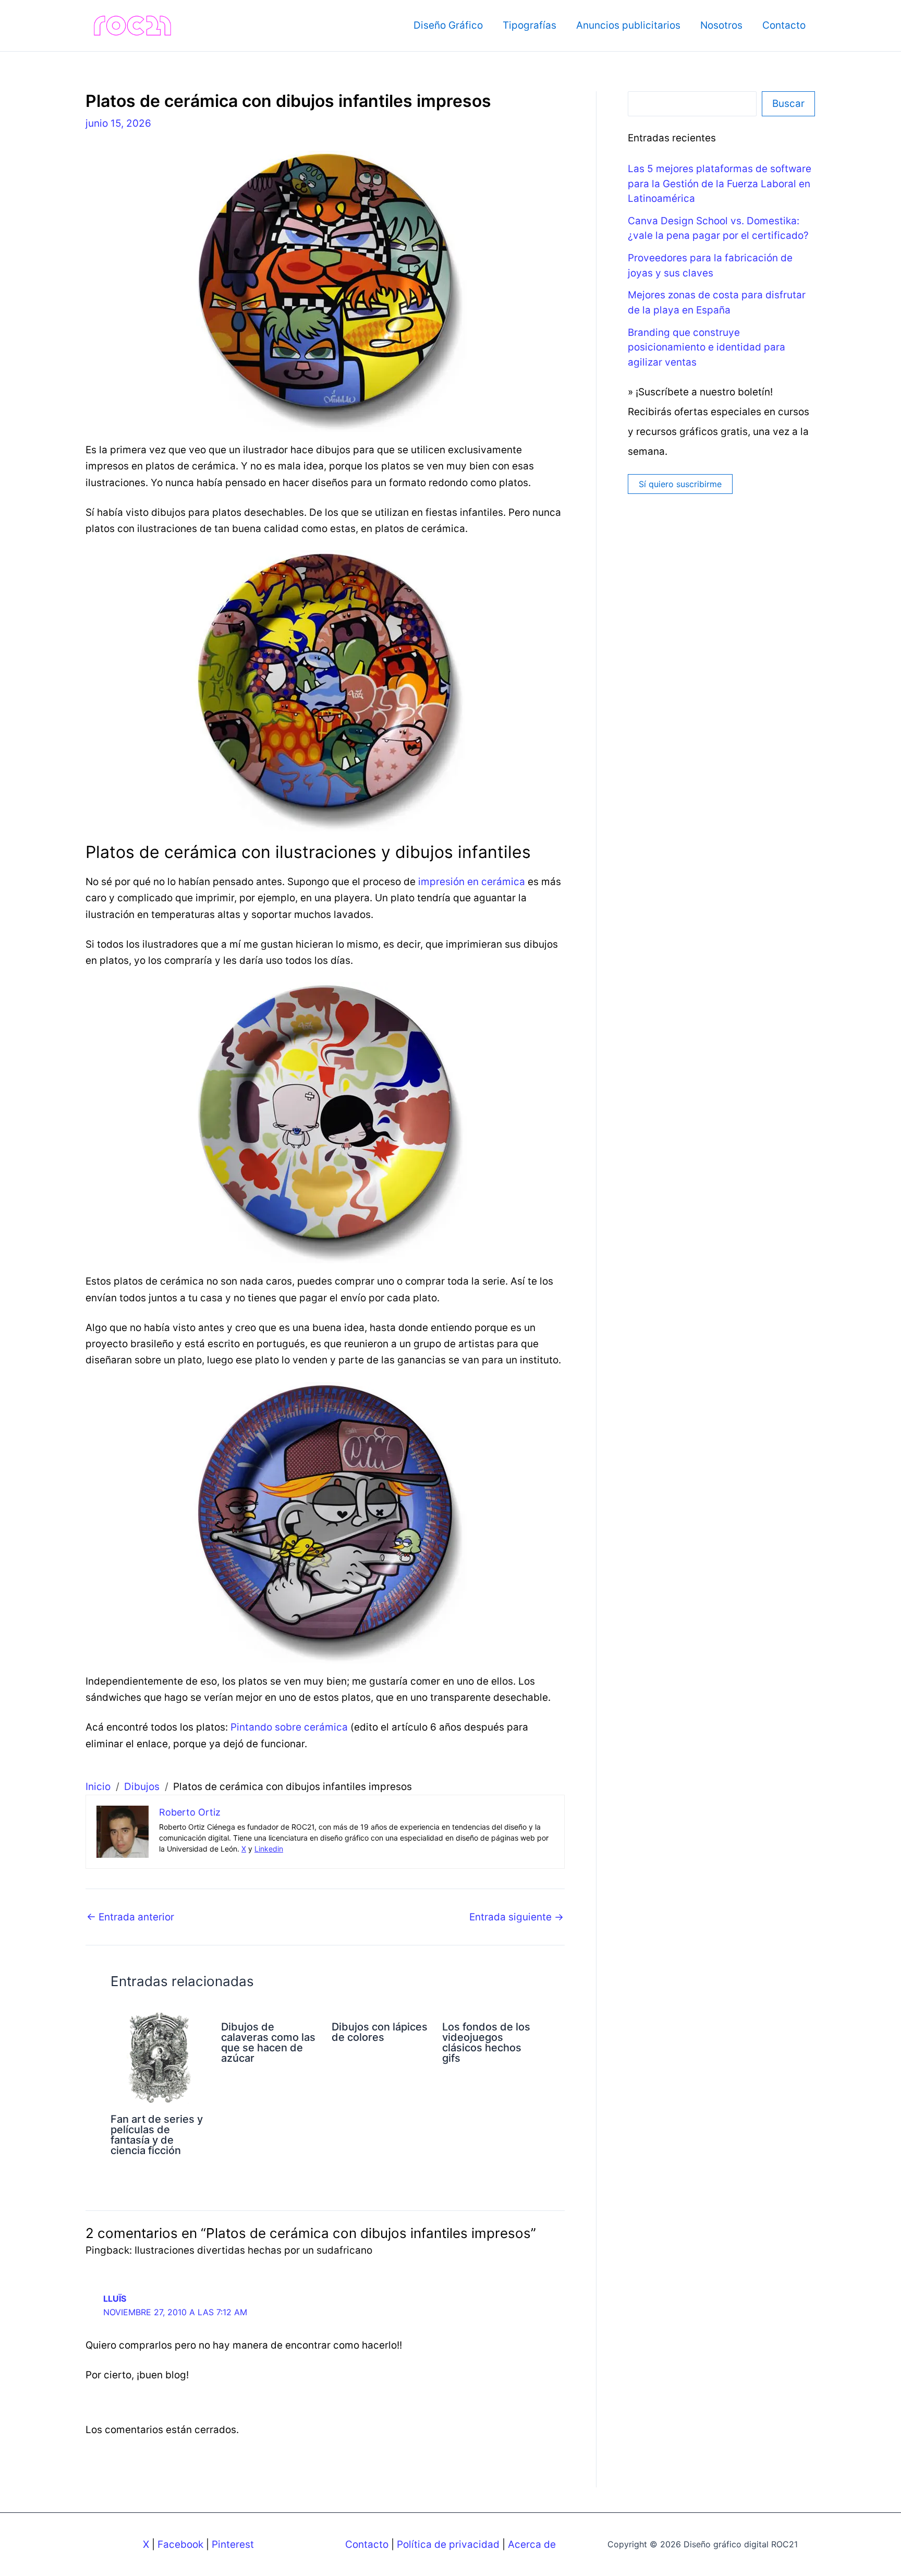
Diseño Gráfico (448, 25)
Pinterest (233, 2544)
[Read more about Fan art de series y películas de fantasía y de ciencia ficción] (159, 2057)
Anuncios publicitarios (628, 25)
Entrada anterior (130, 1917)
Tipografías (529, 25)
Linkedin (269, 1849)
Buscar (788, 104)
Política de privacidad (448, 2544)
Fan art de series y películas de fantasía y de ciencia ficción (157, 2135)
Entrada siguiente (516, 1917)
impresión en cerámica (472, 882)
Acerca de (532, 2544)
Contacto (784, 25)
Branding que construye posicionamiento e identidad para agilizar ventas (707, 347)
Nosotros (721, 25)
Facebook (180, 2544)
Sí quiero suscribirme (680, 484)
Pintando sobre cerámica (289, 1727)
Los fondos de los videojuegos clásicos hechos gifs (486, 2042)
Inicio (98, 1787)
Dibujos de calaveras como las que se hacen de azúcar (268, 2042)
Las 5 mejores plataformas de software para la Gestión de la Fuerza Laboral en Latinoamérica (720, 184)
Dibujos (142, 1787)
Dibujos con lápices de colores (380, 2032)
